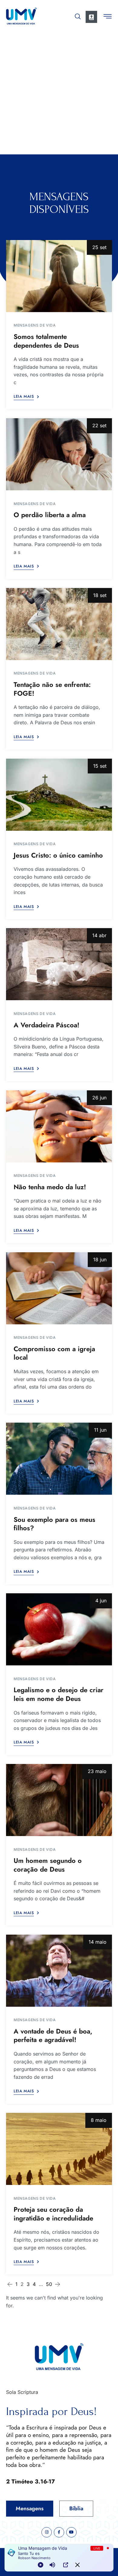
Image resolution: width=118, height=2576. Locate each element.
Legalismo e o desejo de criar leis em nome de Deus (59, 1694)
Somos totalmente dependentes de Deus (46, 341)
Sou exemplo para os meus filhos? (54, 1524)
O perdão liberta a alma (50, 515)
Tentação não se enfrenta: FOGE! (52, 689)
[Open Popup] (66, 2565)
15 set (100, 766)
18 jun (100, 1260)
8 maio (99, 2120)
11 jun (100, 1430)
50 (49, 2284)
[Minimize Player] (77, 2565)
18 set (100, 595)
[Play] (41, 2565)
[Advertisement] (59, 93)
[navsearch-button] (78, 15)
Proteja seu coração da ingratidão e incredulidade (53, 2214)
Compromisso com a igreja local (54, 1353)
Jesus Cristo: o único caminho (58, 855)
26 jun (99, 1098)
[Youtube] (71, 2532)
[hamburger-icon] (108, 17)
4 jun (101, 1601)
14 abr (99, 935)
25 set (99, 247)
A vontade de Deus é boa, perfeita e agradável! (53, 2036)
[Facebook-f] (59, 2532)
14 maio (98, 1942)
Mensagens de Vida (35, 325)
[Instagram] (47, 2532)
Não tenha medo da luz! (50, 1187)
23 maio (97, 1771)
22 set (99, 425)
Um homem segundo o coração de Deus (48, 1865)
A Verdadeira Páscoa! (46, 1025)
